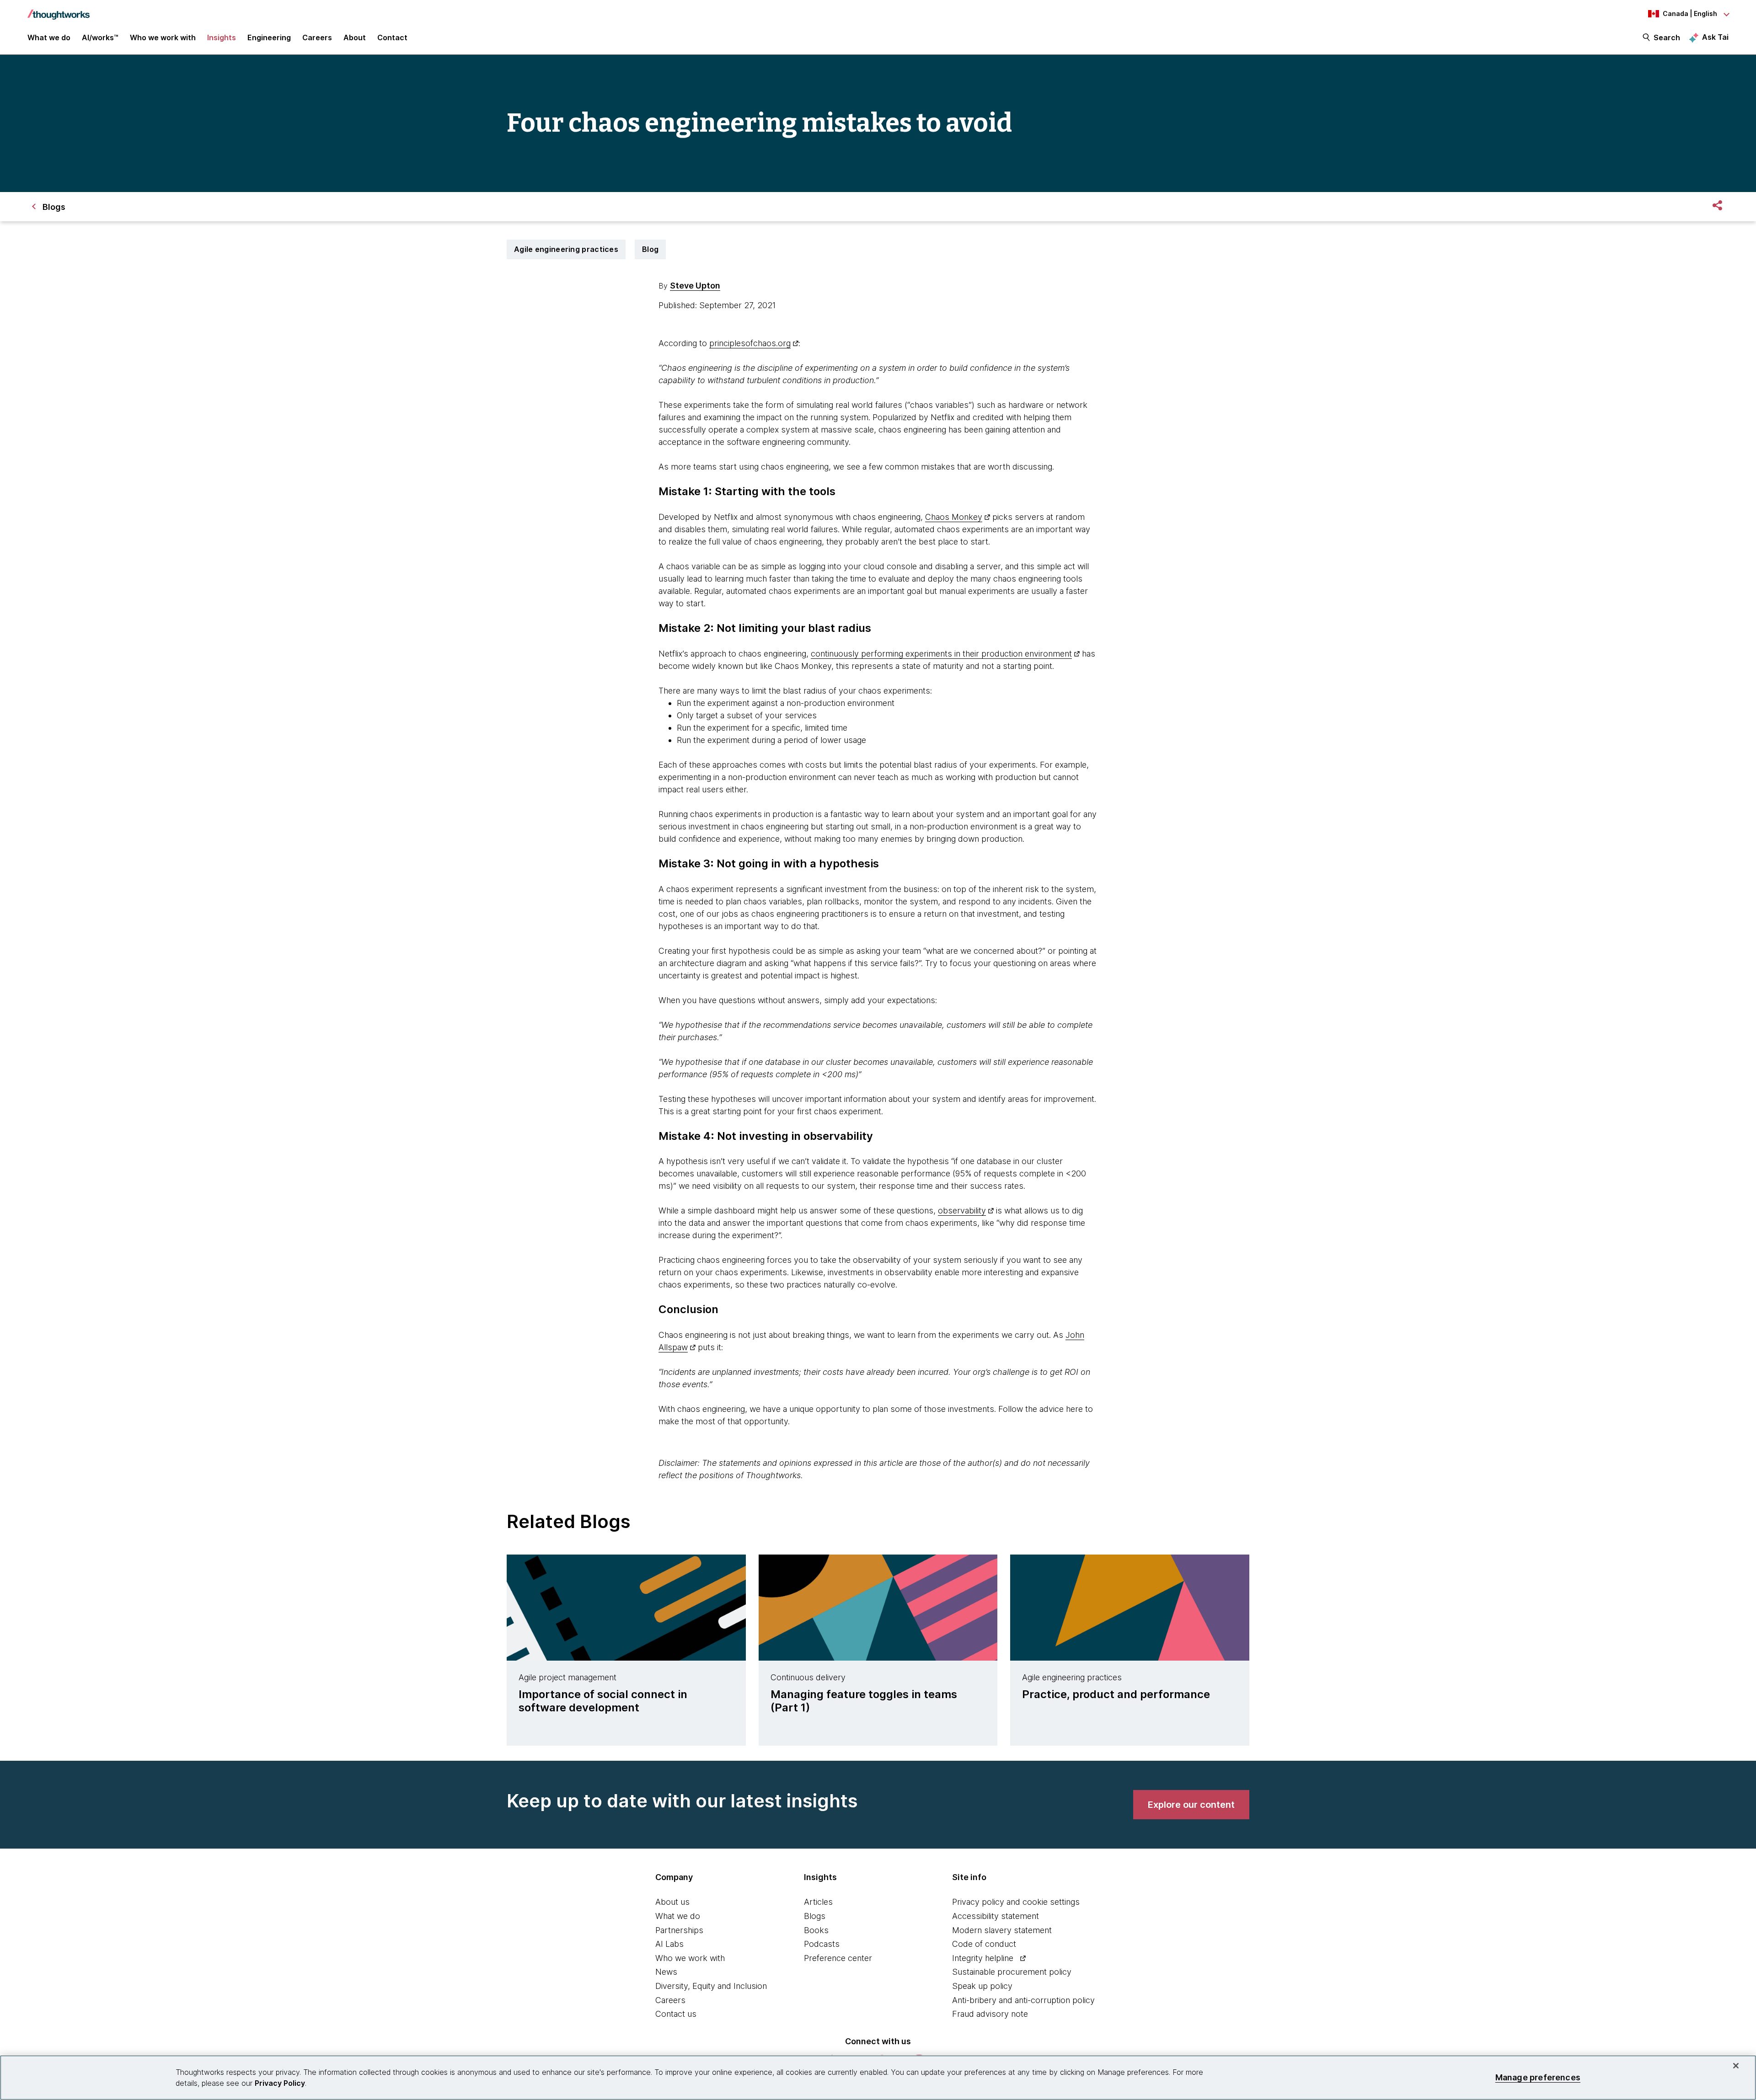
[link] (1191, 1805)
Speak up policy (982, 1986)
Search (1667, 37)
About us (672, 1902)
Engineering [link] (269, 37)
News (666, 1972)
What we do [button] (49, 37)
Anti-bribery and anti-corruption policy (1023, 2000)
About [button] (355, 37)
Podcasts (822, 1944)
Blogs (815, 1916)
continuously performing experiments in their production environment (941, 654)
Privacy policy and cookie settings (1016, 1902)
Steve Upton (695, 286)
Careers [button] (317, 37)
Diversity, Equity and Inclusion (711, 1986)
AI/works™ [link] (100, 37)
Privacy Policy (280, 2083)
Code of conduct (984, 1944)
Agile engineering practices (566, 249)
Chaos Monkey (954, 517)
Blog (650, 249)
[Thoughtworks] (59, 10)
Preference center (838, 1958)
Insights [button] (222, 37)
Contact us (676, 2014)
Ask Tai (1715, 37)
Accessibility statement (996, 1916)
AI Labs (669, 1944)
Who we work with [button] (163, 37)
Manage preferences (1538, 2077)
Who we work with (690, 1958)
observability (962, 1210)
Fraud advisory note (990, 2014)
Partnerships (679, 1930)
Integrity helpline (983, 1958)
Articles (818, 1902)
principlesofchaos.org (750, 343)
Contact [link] (392, 37)
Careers (670, 2000)
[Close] (1736, 2066)
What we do (678, 1916)
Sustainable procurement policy (1012, 1972)
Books (816, 1930)
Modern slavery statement (1002, 1930)
